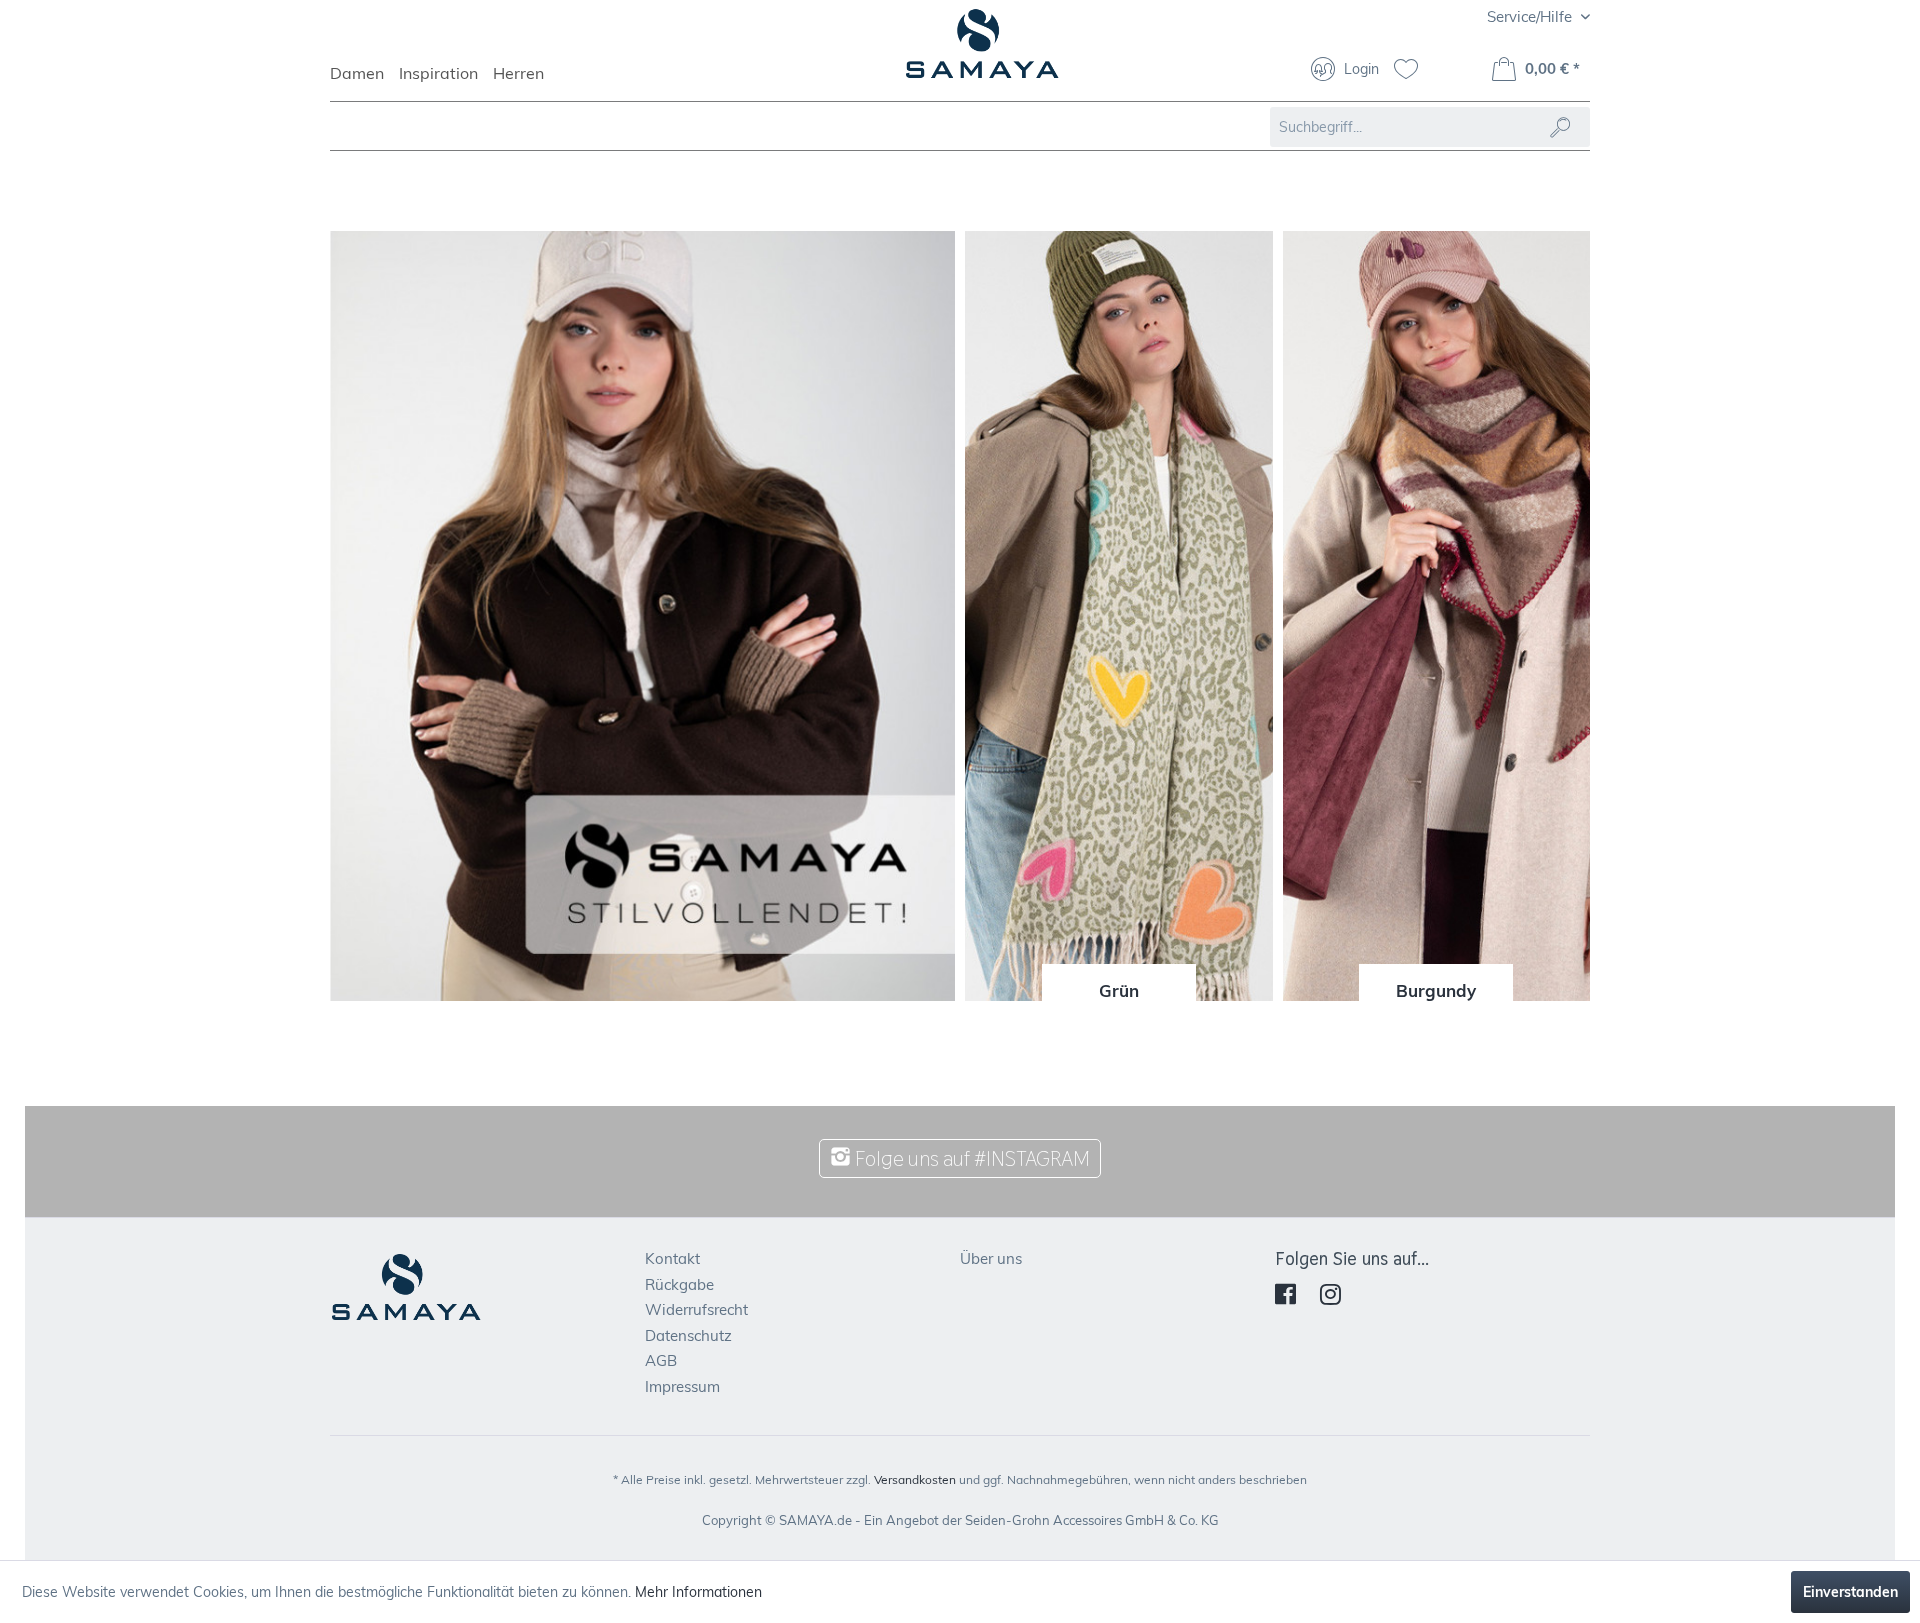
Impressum (682, 1386)
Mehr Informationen (698, 1592)
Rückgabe (679, 1284)
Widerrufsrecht (696, 1309)
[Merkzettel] (1413, 71)
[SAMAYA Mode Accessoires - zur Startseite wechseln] (982, 52)
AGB (661, 1360)
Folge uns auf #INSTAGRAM (970, 1158)
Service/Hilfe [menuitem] (1531, 16)
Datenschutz (688, 1335)
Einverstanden (1850, 1592)
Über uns (991, 1258)
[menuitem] (364, 82)
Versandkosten (915, 1479)
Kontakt (672, 1258)
